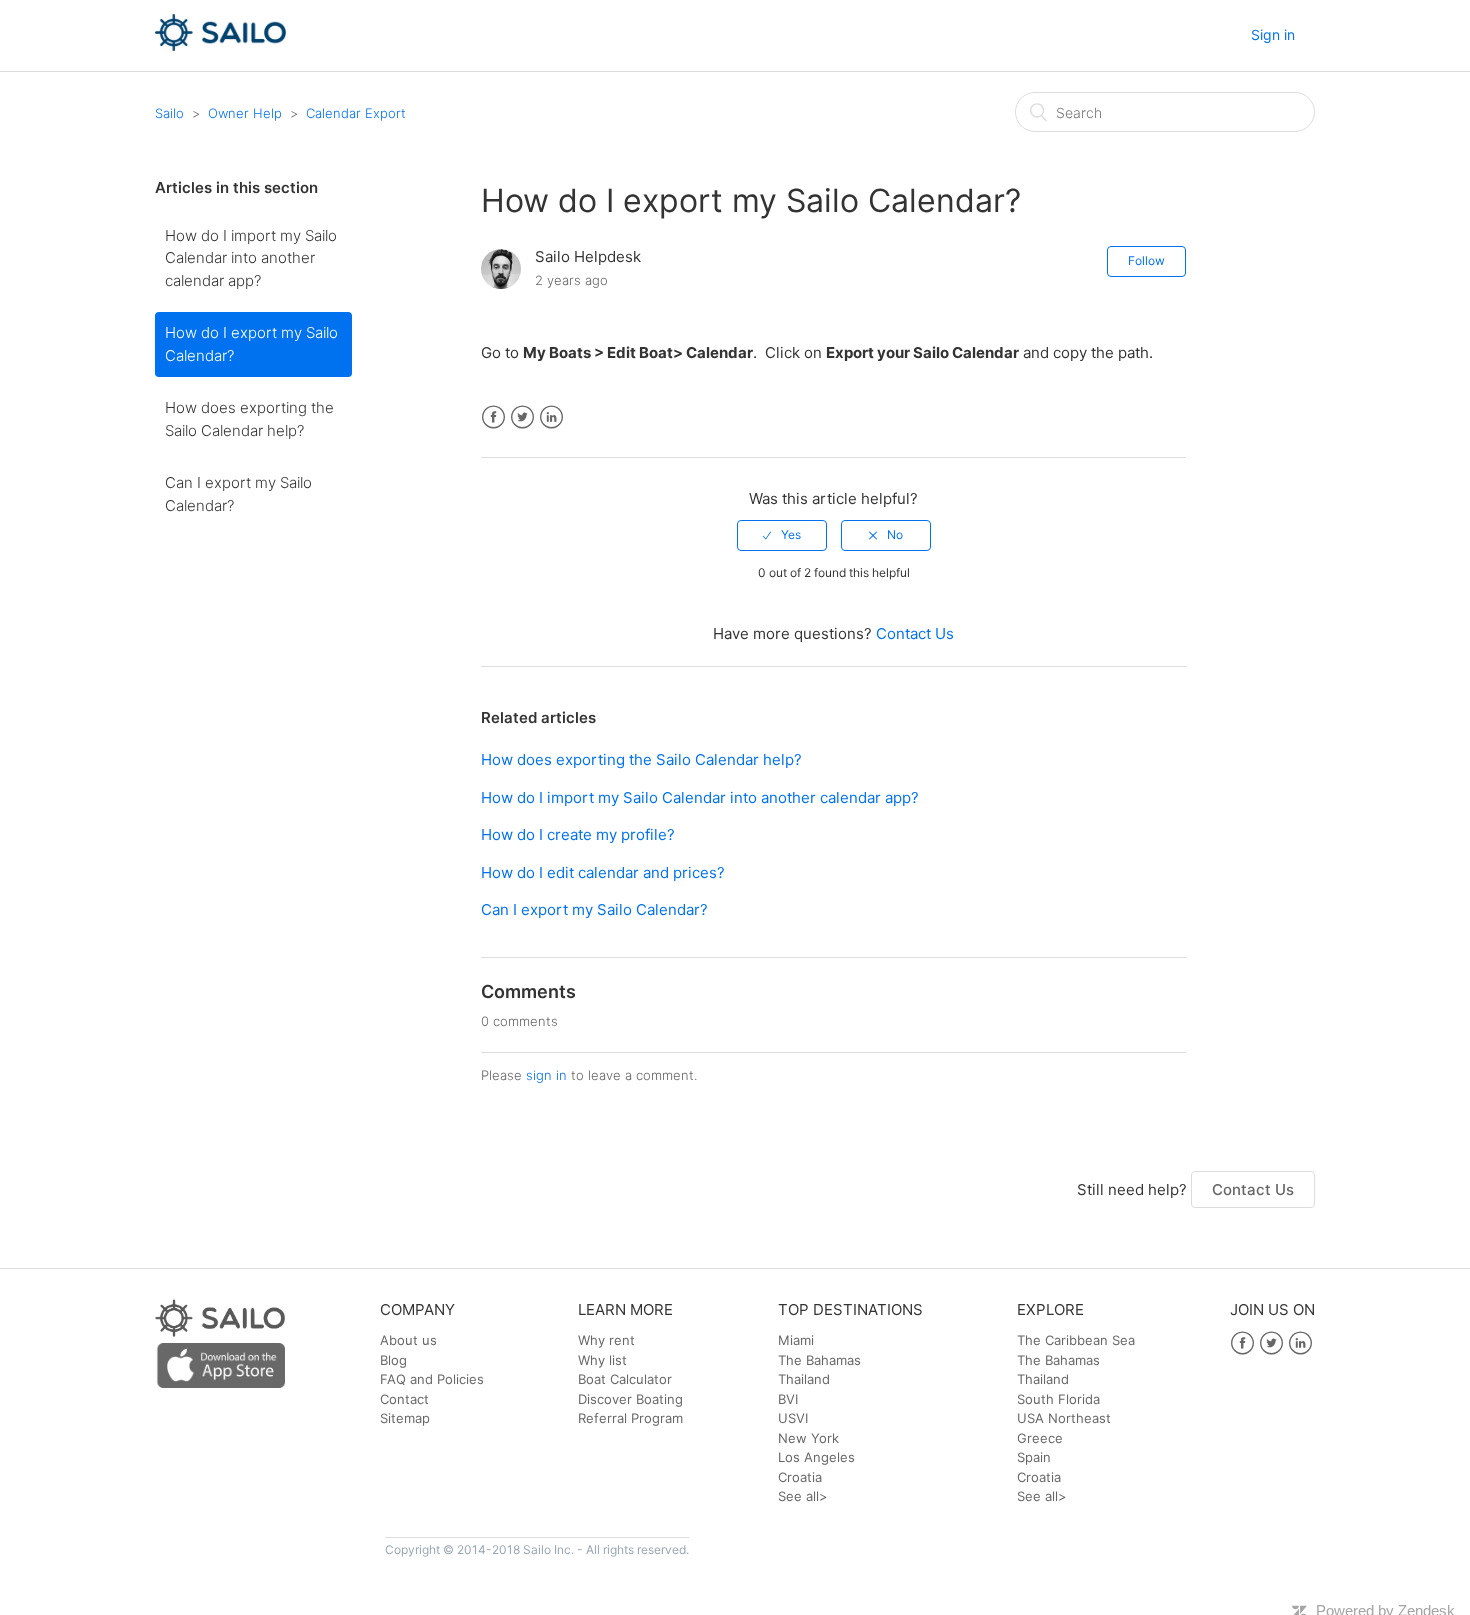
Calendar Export (356, 113)
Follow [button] (1146, 260)
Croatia (800, 1477)
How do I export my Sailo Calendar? (251, 344)
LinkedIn (551, 417)
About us (408, 1340)
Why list (602, 1360)
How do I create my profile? (578, 834)
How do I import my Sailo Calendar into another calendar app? (251, 258)
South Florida (1058, 1399)
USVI (793, 1418)
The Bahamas (819, 1360)
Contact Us (915, 633)
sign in (546, 1075)
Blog (393, 1360)
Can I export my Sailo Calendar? (238, 494)
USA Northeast (1064, 1418)
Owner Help (245, 113)
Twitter (522, 417)
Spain (1034, 1457)
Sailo (169, 113)
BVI (788, 1399)
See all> (803, 1496)
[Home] (220, 45)
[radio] (782, 535)
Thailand (804, 1379)
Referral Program (630, 1418)
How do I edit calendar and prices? (603, 872)
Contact (404, 1399)
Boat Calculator (625, 1379)
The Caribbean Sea (1076, 1340)
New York (808, 1438)
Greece (1040, 1438)
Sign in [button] (1273, 34)
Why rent (606, 1340)
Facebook (493, 417)
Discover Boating (630, 1399)
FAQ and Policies (432, 1379)
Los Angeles (816, 1457)
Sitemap (405, 1418)
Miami (796, 1340)
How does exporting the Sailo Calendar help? (249, 419)
